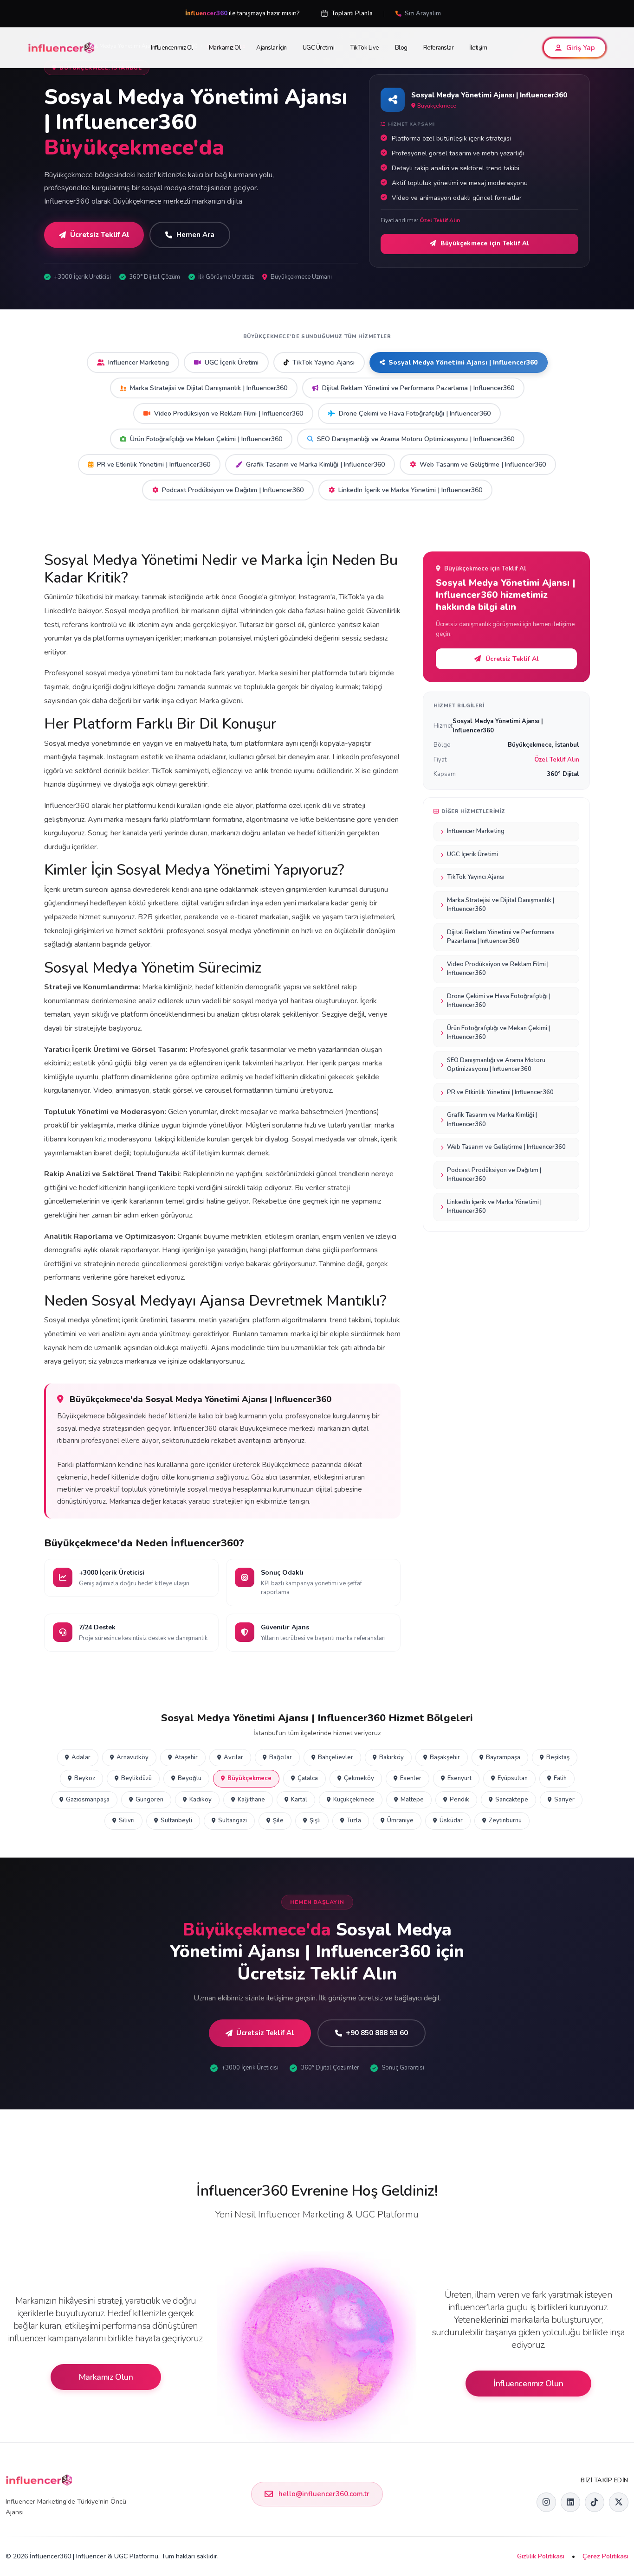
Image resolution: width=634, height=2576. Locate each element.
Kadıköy (201, 1800)
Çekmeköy (359, 1778)
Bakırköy (391, 1757)
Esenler (411, 1778)
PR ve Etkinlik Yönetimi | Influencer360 (154, 465)
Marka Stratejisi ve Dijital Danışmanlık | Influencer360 (209, 388)
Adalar (81, 1757)
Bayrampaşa (503, 1757)
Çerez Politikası (605, 2556)
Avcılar (233, 1757)
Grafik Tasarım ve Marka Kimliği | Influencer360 (315, 465)
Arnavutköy (133, 1757)
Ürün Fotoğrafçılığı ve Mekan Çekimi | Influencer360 (206, 439)
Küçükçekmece (354, 1800)
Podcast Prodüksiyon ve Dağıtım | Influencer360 (233, 490)
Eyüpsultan (513, 1778)
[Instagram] (546, 2502)
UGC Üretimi (319, 48)
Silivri (127, 1820)
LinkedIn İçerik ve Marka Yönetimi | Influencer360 (410, 490)
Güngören (149, 1800)
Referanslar (439, 48)
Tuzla (354, 1820)
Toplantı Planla (352, 13)
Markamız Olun (106, 2377)
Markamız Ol (225, 48)
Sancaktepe (512, 1800)
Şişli (315, 1820)
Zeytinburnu (505, 1820)
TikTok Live (365, 48)
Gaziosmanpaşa (88, 1800)
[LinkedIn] (570, 2502)
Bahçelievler (336, 1757)
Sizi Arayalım (423, 13)
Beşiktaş (558, 1757)
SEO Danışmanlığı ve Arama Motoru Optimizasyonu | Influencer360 (416, 439)
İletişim (478, 48)
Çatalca (308, 1778)
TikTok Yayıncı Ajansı (323, 362)
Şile (278, 1820)
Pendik (459, 1800)
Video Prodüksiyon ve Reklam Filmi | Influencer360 (229, 413)
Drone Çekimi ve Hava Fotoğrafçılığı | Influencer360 (415, 413)
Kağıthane (251, 1800)
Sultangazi (233, 1820)
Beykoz (85, 1778)
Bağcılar (281, 1757)
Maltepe (412, 1800)
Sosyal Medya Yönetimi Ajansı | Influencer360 (463, 362)
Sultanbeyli (176, 1820)
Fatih (560, 1778)
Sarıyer (564, 1800)
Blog (401, 48)
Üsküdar (451, 1820)
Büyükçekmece (249, 1778)
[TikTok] (595, 2502)
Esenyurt (459, 1778)
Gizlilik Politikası (541, 2556)
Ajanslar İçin (272, 48)
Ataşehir (186, 1757)
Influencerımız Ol (172, 48)
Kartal (299, 1800)
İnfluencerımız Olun (528, 2384)
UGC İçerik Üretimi (232, 362)
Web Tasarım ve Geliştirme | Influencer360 (483, 465)
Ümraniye (400, 1820)
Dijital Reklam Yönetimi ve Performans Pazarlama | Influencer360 (418, 388)
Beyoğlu (190, 1778)
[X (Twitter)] (619, 2502)
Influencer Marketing (139, 362)
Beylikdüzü (136, 1778)
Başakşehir (445, 1757)
